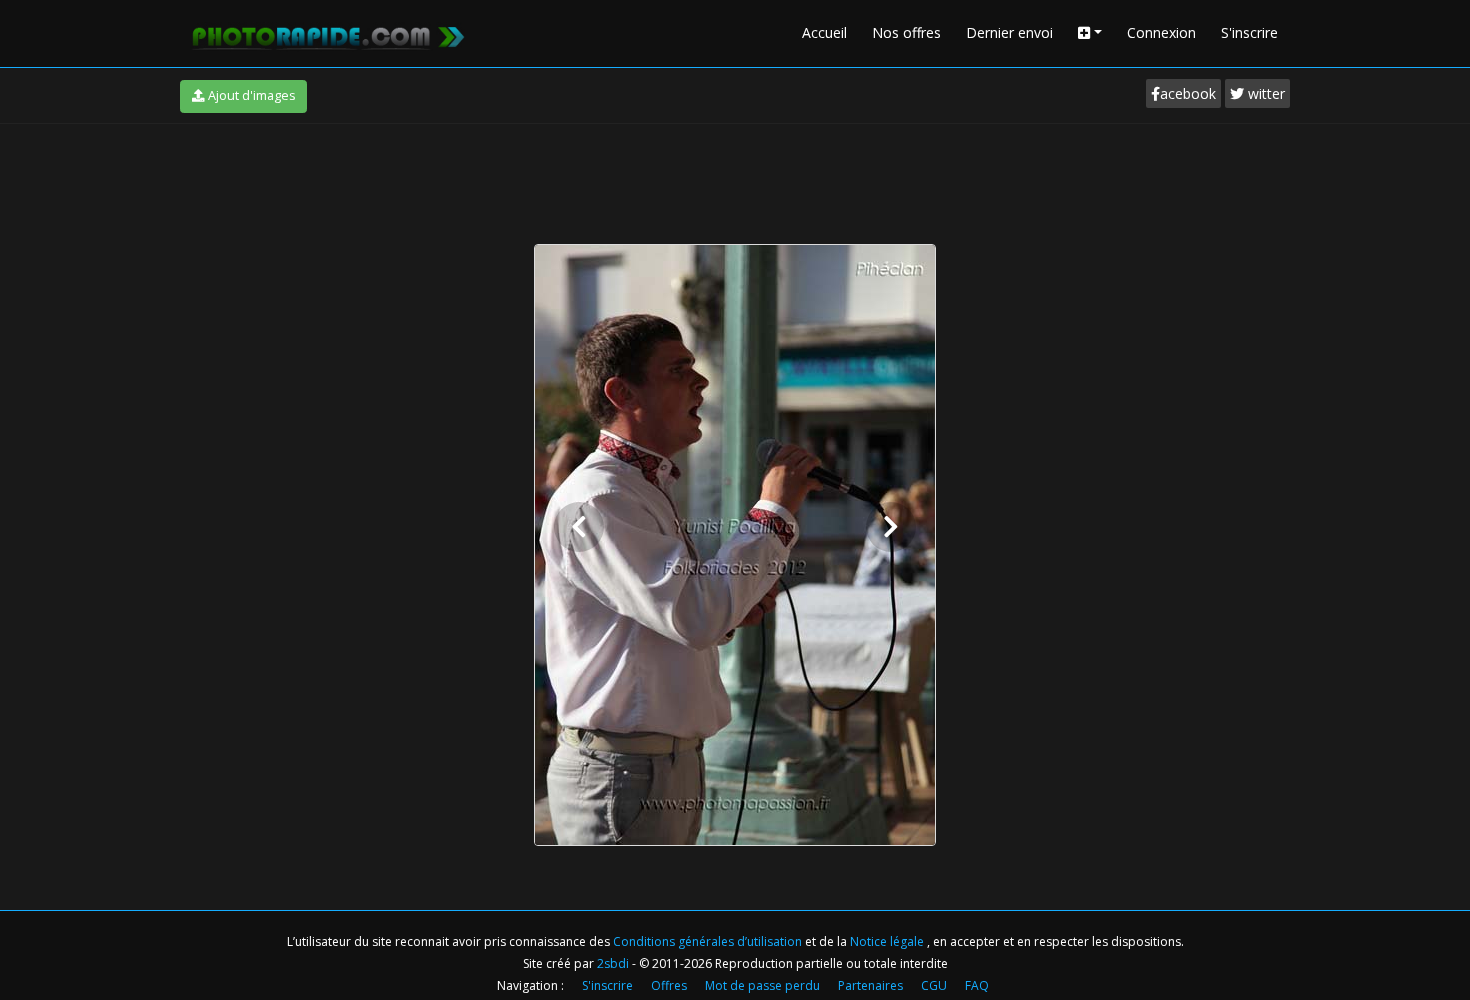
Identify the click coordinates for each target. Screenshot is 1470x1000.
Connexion (1161, 32)
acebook (1188, 93)
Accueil (824, 32)
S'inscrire (1249, 32)
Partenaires (870, 985)
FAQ (977, 985)
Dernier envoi (1009, 32)
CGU (934, 985)
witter (1264, 93)
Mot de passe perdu (762, 985)
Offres (669, 985)
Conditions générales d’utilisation (709, 941)
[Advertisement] (735, 179)
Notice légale (888, 941)
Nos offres (906, 32)
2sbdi (613, 963)
